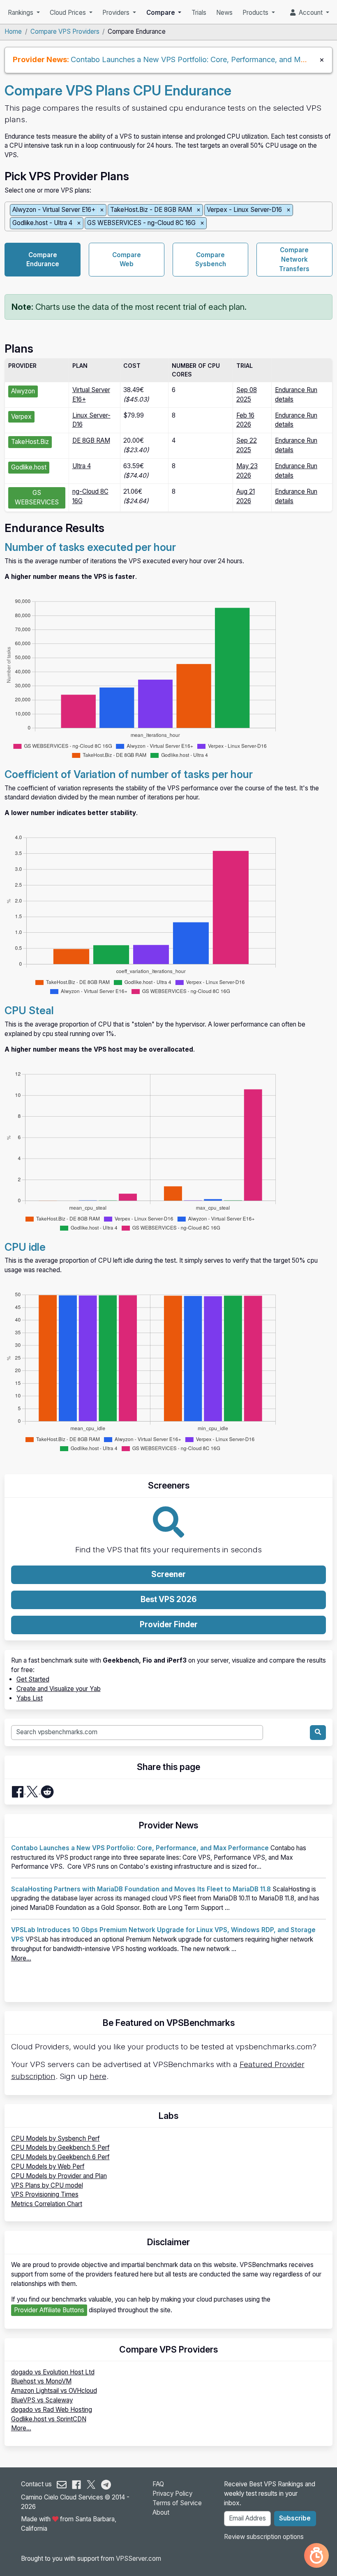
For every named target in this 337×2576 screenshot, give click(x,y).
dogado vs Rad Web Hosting (52, 2410)
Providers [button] (117, 13)
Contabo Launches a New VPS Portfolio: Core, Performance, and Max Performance (140, 1848)
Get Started (33, 1679)
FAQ (158, 2484)
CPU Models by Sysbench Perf (55, 2138)
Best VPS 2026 (169, 1599)
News (224, 13)
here (98, 2076)
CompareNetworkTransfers (294, 259)
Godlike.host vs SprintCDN (49, 2419)
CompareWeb (127, 260)
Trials (199, 13)
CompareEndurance (43, 260)
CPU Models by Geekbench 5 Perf (60, 2147)
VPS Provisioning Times (45, 2194)
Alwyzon (23, 391)
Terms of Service (177, 2503)
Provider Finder (169, 1625)
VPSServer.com (138, 2559)
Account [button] (310, 13)
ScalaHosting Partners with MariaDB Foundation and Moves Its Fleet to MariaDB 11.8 (141, 1889)
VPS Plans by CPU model (47, 2185)
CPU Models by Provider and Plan (59, 2176)
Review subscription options (264, 2537)
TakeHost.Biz (30, 442)
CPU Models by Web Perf (48, 2166)
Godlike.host (29, 467)
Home (13, 31)
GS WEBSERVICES (37, 497)
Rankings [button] (21, 13)
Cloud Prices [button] (69, 13)
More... (21, 1958)
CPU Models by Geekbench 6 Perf (60, 2157)
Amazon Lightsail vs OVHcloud (54, 2391)
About (161, 2512)
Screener (168, 1574)
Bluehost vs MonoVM (41, 2381)
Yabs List (30, 1698)
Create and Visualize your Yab (59, 1689)
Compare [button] (162, 13)
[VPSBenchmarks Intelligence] (316, 2555)
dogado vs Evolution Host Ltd (53, 2372)
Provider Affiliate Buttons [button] (49, 2310)
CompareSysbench (211, 260)
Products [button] (256, 13)
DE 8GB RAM (91, 440)
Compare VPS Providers (65, 31)
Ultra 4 (82, 466)
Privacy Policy (172, 2494)
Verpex (21, 417)
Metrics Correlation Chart (47, 2204)
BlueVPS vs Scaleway (42, 2400)
